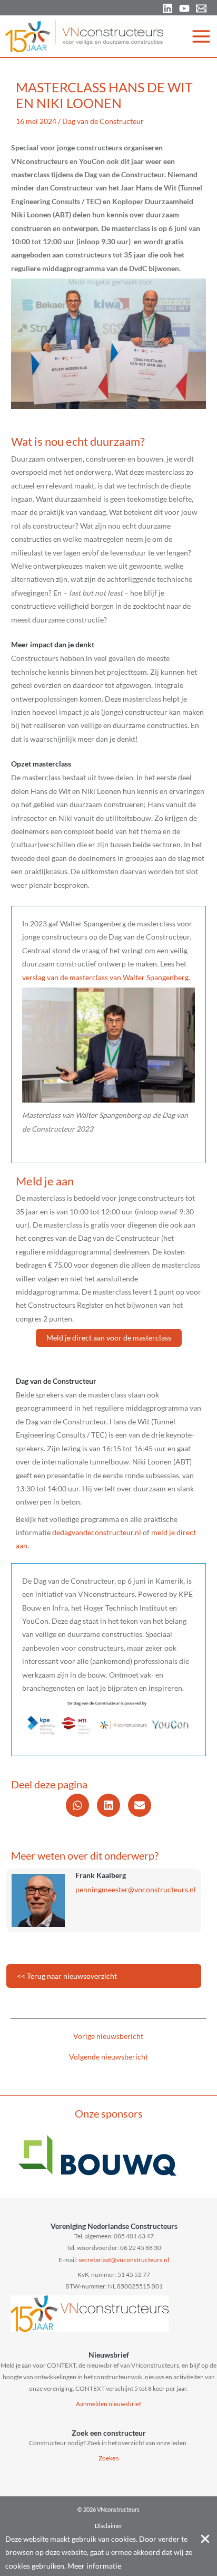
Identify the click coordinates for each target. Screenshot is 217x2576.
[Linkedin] (167, 8)
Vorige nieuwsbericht (108, 2036)
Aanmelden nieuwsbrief (108, 2404)
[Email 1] (201, 8)
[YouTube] (184, 8)
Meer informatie (94, 2566)
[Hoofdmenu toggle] (201, 36)
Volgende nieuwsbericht (108, 2057)
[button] (109, 1338)
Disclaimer (108, 2526)
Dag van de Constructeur (103, 121)
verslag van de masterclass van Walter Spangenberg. (106, 977)
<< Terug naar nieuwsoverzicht (67, 1976)
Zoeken (109, 2458)
